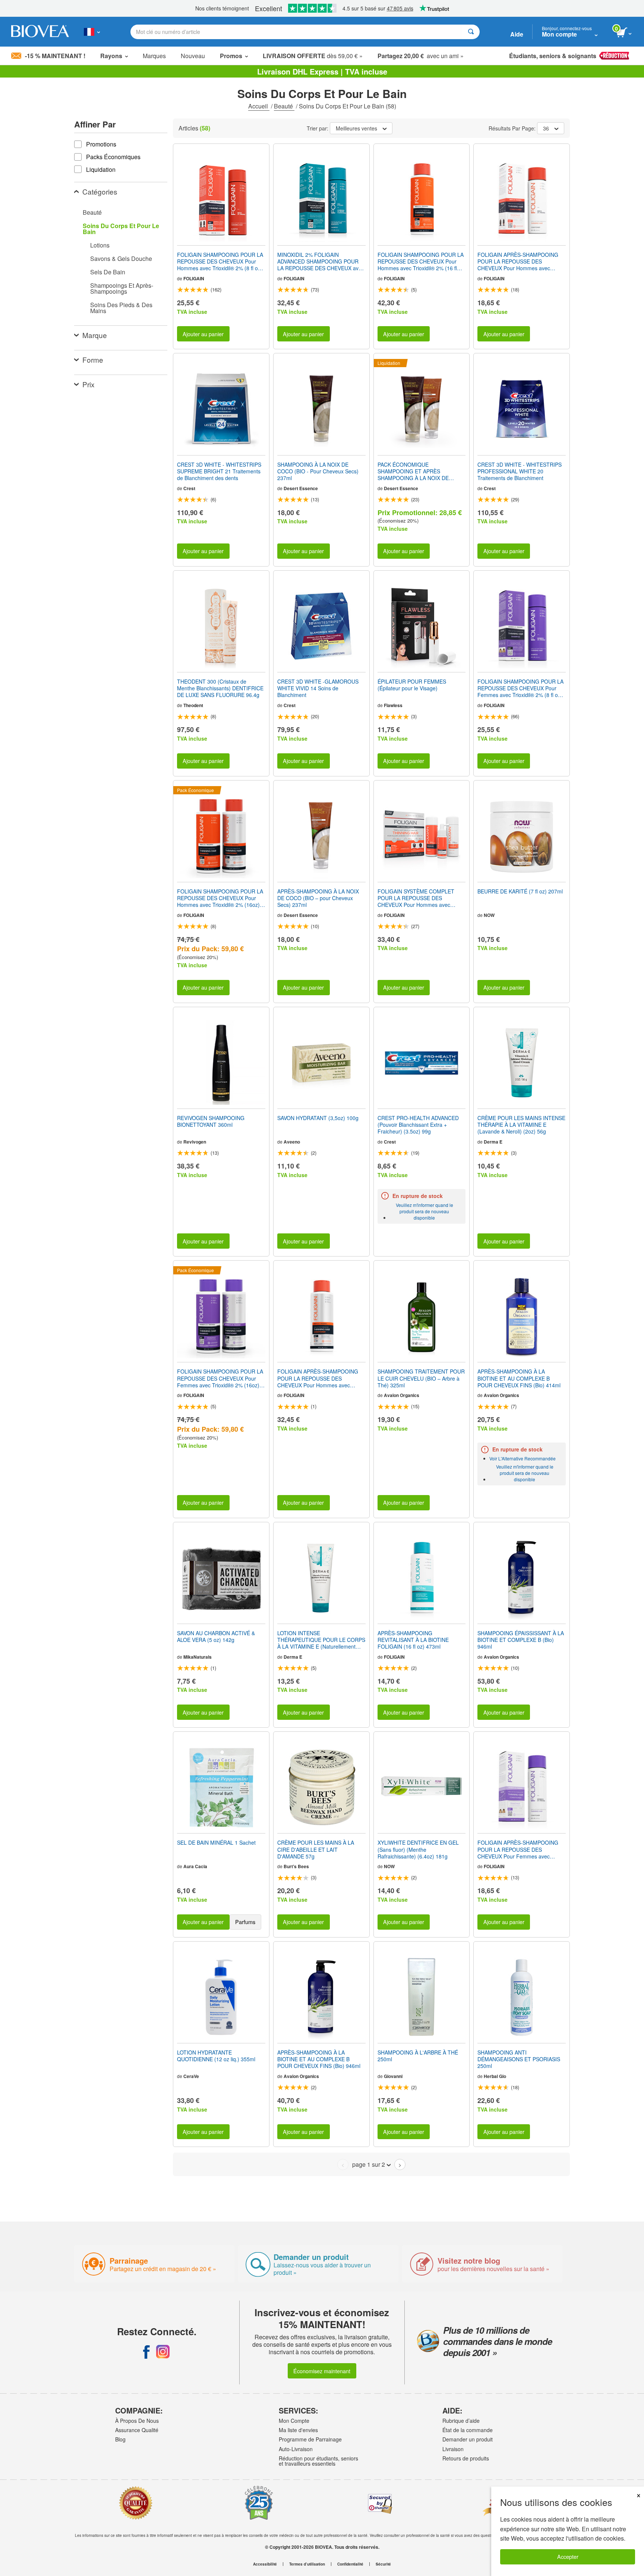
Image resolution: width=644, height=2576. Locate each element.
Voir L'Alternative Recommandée (523, 1458)
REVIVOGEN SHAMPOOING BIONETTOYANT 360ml (211, 1121)
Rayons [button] (111, 56)
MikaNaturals (198, 1657)
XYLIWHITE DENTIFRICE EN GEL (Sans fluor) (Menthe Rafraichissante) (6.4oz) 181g (418, 1849)
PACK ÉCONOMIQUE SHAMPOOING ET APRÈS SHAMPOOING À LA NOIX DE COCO (413, 471)
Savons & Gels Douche (121, 258)
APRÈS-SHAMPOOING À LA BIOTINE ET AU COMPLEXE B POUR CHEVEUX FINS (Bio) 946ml (319, 2059)
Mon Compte (294, 2421)
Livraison (453, 2449)
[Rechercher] (471, 32)
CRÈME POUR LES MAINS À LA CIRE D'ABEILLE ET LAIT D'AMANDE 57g (316, 1849)
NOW (489, 915)
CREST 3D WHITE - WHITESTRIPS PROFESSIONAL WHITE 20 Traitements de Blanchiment (520, 471)
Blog (120, 2439)
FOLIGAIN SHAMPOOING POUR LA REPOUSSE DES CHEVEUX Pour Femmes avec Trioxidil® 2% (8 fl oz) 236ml (520, 688)
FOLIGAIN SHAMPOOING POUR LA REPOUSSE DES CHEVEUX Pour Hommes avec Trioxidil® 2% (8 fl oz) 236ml (220, 261)
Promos (231, 56)
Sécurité (383, 2564)
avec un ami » (421, 56)
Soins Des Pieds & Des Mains (121, 308)
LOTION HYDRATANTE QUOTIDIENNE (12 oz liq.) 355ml (216, 2056)
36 (546, 128)
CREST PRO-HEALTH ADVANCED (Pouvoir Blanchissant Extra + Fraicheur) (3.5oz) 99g (418, 1125)
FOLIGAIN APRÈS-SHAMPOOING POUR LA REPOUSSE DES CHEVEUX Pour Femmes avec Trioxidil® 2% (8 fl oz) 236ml (518, 1849)
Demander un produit (468, 2439)
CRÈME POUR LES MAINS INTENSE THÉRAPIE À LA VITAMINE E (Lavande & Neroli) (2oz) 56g (521, 1125)
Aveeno (292, 1142)
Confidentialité (350, 2564)
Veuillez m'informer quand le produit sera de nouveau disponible (424, 1211)
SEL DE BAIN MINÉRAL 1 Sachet (216, 1842)
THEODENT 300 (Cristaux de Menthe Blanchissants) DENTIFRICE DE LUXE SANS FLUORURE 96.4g (220, 688)
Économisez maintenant (322, 2371)
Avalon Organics (402, 1395)
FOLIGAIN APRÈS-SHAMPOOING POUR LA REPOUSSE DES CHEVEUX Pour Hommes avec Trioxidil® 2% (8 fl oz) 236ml (518, 261)
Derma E (493, 1142)
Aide (517, 34)
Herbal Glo (495, 2076)
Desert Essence (301, 488)
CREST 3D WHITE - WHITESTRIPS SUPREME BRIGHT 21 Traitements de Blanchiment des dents (219, 471)
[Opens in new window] (146, 2352)
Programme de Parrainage (310, 2439)
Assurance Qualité (137, 2430)
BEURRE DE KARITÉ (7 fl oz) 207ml (520, 891)
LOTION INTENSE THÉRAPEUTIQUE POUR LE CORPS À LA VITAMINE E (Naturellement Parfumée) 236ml (321, 1640)
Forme (93, 360)
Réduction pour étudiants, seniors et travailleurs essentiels (318, 2461)
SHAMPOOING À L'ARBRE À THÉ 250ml (418, 2056)
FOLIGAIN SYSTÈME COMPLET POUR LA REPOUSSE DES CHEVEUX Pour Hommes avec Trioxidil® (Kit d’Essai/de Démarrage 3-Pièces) (420, 898)
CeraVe (191, 2076)
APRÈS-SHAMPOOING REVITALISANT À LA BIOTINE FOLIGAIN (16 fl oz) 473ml (413, 1640)
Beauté (284, 106)
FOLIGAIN (194, 278)
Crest (189, 488)
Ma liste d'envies (298, 2430)
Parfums (245, 1922)
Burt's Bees (296, 1866)
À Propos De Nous (137, 2421)
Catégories (100, 191)
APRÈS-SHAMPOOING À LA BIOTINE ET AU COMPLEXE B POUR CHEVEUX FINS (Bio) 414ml (519, 1378)
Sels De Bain (108, 272)
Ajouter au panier (203, 334)
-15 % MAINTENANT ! (55, 56)
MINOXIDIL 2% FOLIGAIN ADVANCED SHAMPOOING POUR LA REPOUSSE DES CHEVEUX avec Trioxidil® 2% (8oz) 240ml (321, 261)
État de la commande (468, 2430)
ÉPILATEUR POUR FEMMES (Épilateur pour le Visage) (412, 685)
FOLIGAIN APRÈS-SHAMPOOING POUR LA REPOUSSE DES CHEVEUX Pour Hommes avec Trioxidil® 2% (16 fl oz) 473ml (318, 1378)
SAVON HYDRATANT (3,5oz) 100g (318, 1118)
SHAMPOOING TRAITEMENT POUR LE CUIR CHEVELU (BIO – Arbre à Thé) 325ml (421, 1378)
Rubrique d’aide (461, 2421)
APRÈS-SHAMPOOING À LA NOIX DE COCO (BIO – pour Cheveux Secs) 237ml (318, 898)
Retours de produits (466, 2458)
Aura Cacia (195, 1866)
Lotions (100, 245)
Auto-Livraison (296, 2449)
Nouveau (193, 56)
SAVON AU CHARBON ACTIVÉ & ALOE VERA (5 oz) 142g (216, 1636)
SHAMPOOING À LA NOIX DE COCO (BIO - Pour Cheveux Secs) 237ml (318, 471)
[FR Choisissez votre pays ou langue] (92, 32)
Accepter (568, 2556)
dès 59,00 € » (313, 56)
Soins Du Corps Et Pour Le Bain (121, 229)
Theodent (193, 705)
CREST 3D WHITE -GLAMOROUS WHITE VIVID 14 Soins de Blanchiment (318, 688)
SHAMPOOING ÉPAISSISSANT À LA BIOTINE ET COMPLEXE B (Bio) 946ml (521, 1640)
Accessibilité (265, 2564)
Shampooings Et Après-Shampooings (122, 288)
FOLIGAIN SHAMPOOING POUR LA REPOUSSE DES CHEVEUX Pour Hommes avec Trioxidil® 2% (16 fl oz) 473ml (421, 261)
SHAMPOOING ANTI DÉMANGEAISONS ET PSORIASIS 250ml (519, 2059)
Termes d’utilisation (307, 2564)
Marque (95, 335)
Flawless (393, 705)
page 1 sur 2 (369, 2164)
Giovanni (393, 2076)
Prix (89, 384)
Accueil (259, 106)
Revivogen (195, 1142)
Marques (154, 56)
